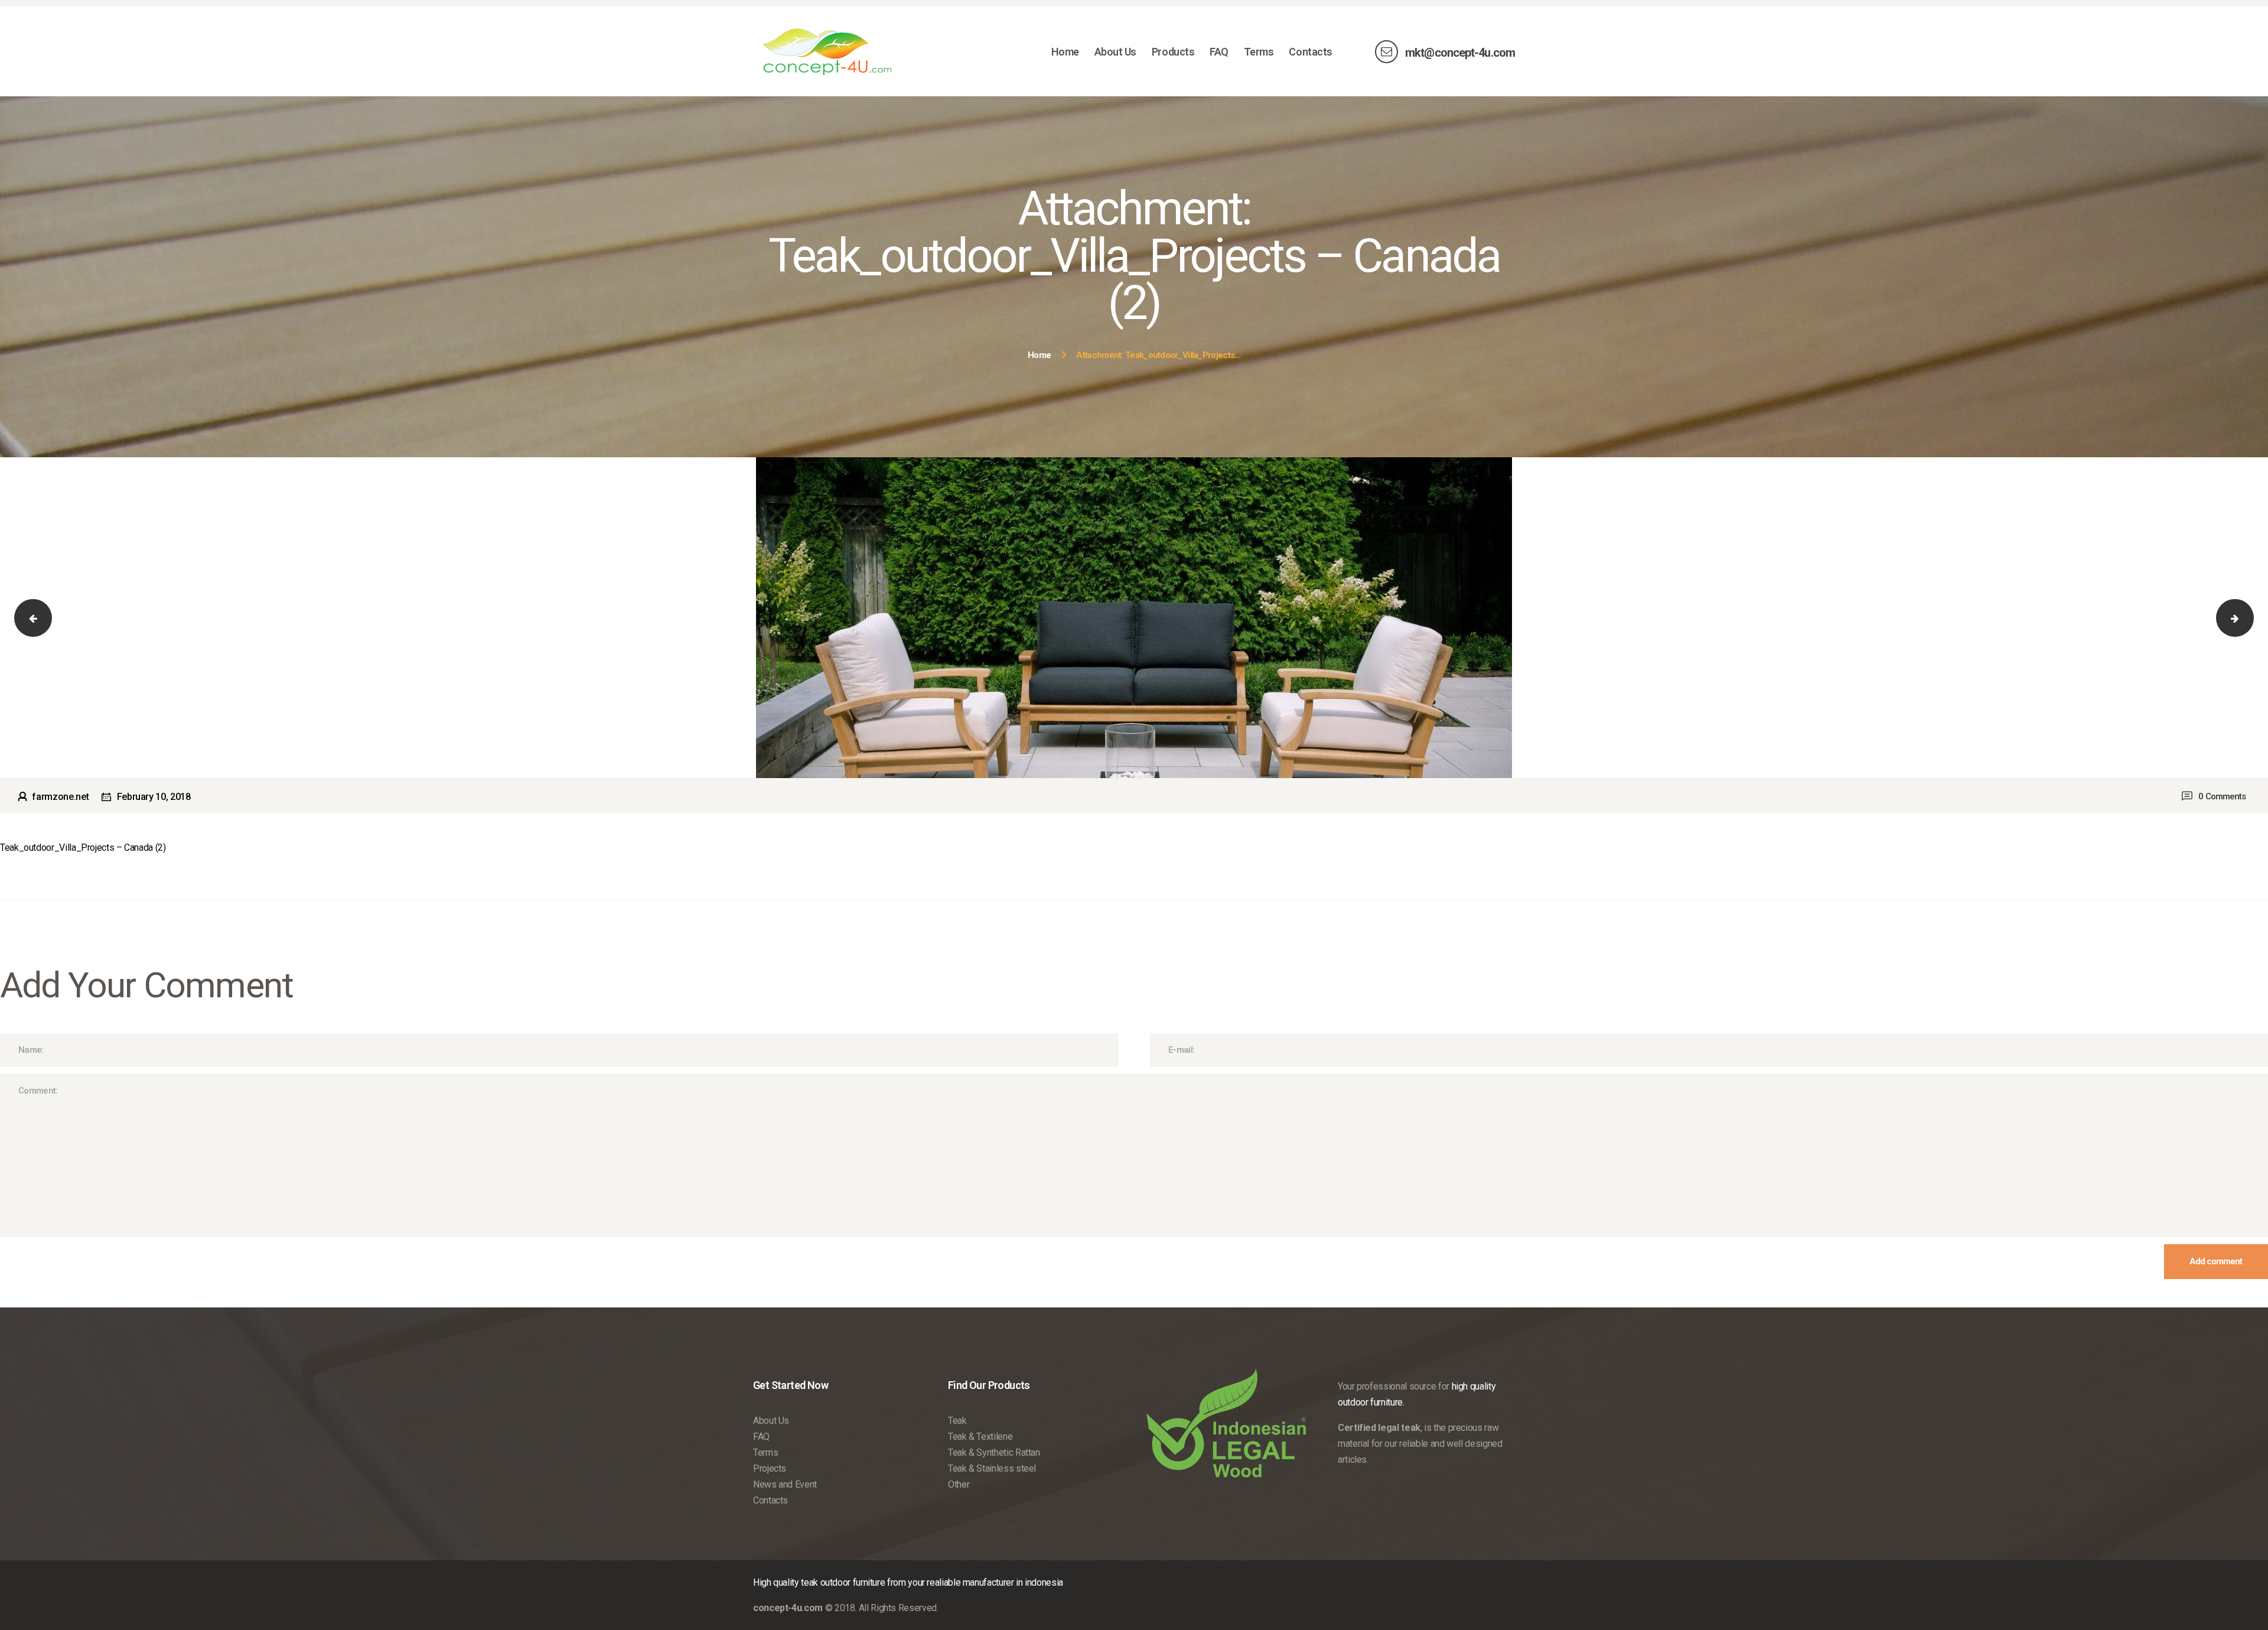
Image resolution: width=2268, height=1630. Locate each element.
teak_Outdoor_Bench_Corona (43, 618)
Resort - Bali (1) (2244, 618)
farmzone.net (61, 797)
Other (959, 1484)
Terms (765, 1452)
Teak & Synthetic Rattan (994, 1452)
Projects (770, 1468)
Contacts (770, 1500)
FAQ (761, 1437)
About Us (771, 1421)
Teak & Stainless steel (992, 1468)
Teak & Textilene (980, 1437)
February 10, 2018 (154, 797)
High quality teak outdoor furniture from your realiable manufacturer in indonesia (908, 1582)
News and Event (785, 1484)
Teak (957, 1421)
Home (1039, 355)
